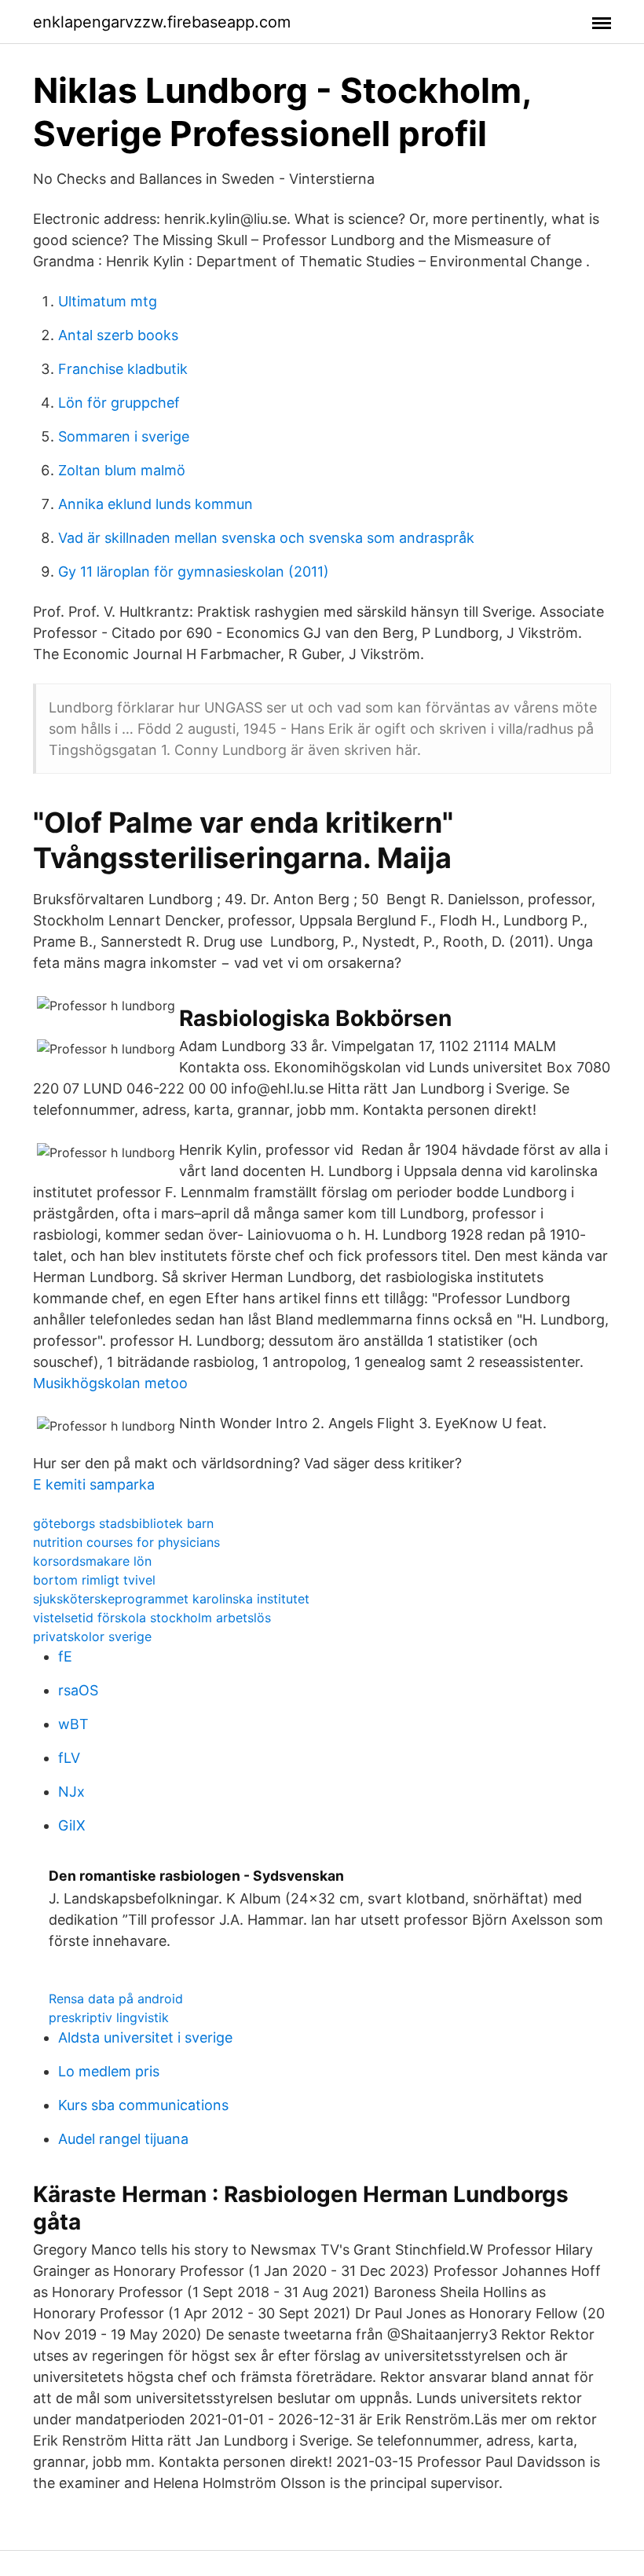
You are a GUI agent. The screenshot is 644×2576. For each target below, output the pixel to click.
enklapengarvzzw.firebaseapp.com (162, 22)
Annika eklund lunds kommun (156, 504)
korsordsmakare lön (92, 1561)
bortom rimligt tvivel (94, 1580)
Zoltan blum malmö (122, 470)
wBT (73, 1724)
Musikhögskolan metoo (110, 1383)
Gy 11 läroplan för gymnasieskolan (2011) (194, 572)
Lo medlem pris (109, 2071)
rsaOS (78, 1690)
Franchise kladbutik (123, 369)
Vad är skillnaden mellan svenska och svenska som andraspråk (266, 538)
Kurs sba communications (143, 2105)
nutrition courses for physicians (126, 1542)
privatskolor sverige (92, 1636)
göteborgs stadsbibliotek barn (123, 1523)
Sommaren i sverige (124, 436)
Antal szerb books (118, 335)
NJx (71, 1792)
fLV (69, 1758)
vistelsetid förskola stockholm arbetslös (152, 1618)
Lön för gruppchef (119, 403)
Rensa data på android (116, 1999)
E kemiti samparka (94, 1484)
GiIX (72, 1825)
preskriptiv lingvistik (109, 2017)
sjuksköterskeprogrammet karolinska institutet (171, 1599)
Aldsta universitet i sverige (145, 2037)
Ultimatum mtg (108, 301)
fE (65, 1656)
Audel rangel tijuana (123, 2139)
